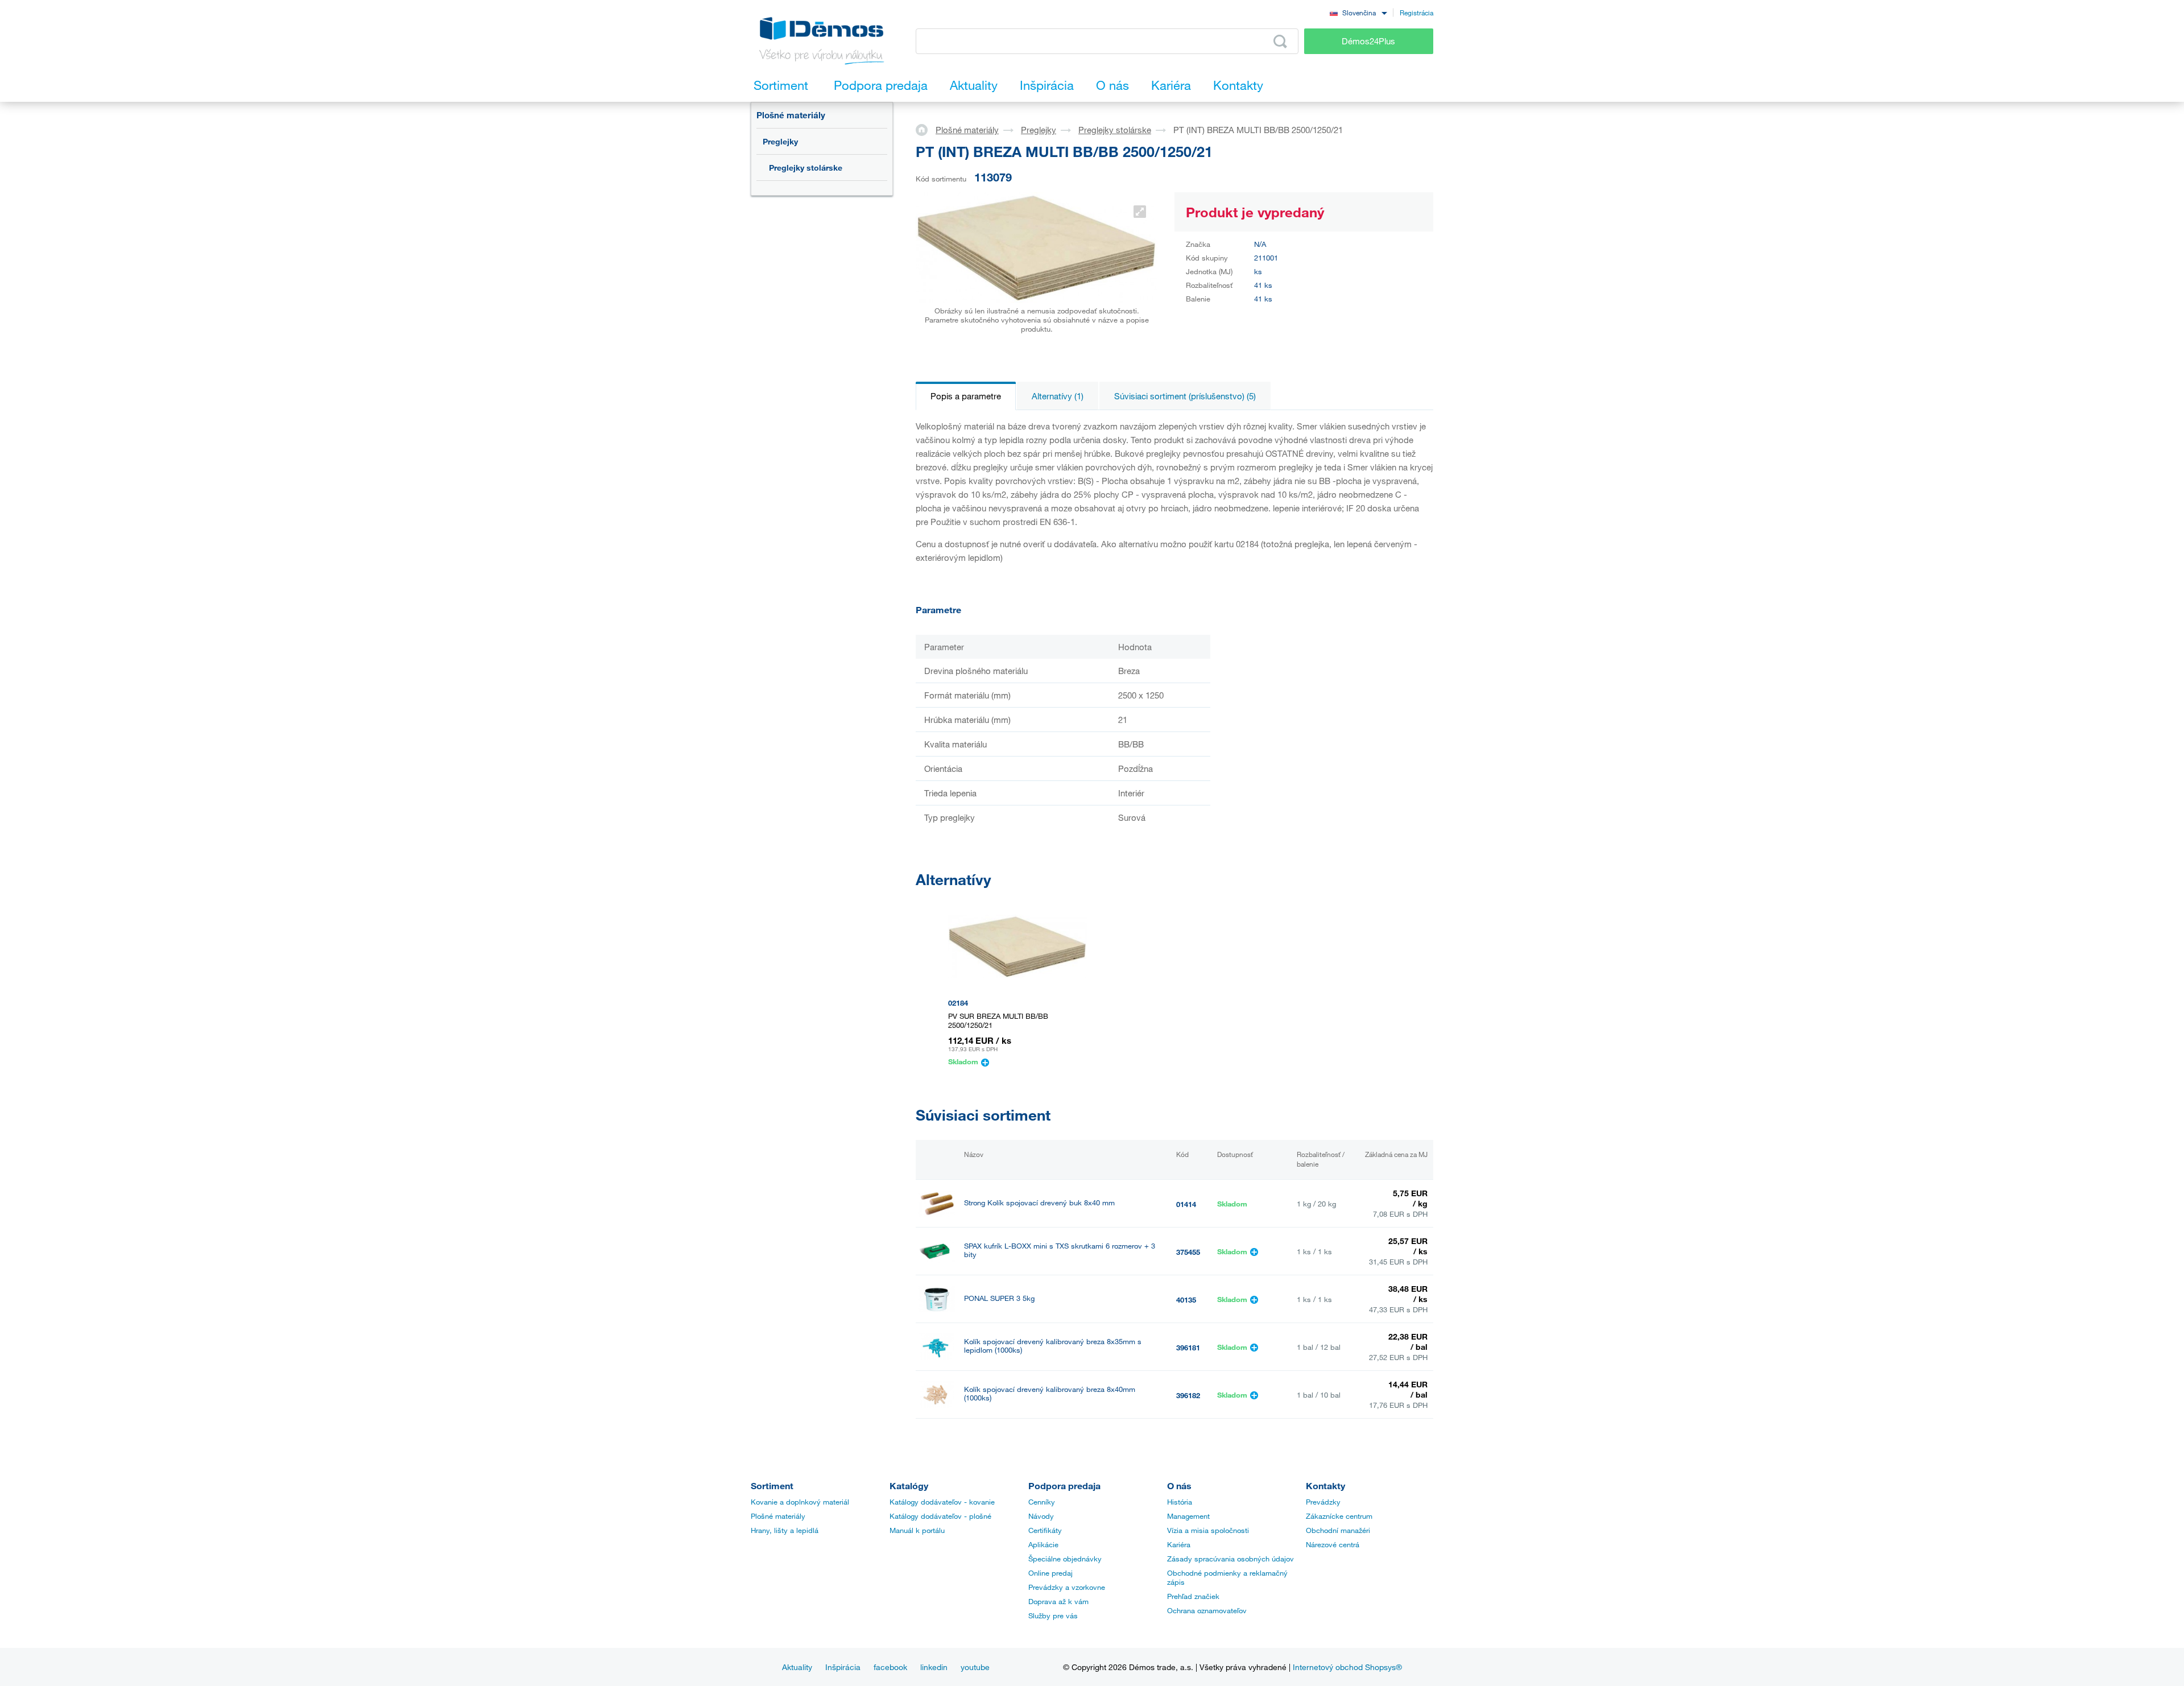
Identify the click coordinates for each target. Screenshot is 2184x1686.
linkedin (934, 1667)
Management (1188, 1516)
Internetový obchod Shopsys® (1347, 1667)
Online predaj (1050, 1573)
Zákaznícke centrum (1339, 1516)
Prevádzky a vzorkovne (1067, 1587)
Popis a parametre (966, 396)
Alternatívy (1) (1058, 396)
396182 (1188, 1395)
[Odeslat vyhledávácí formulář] (1280, 42)
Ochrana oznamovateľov (1207, 1610)
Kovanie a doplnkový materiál (800, 1502)
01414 (1186, 1204)
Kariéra (1179, 1544)
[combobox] (1358, 12)
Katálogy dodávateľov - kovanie (942, 1502)
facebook (890, 1667)
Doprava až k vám (1058, 1601)
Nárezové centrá (1333, 1544)
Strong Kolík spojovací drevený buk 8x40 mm (1039, 1203)
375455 (1188, 1252)
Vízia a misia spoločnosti (1208, 1530)
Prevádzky (1323, 1502)
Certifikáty (1045, 1530)
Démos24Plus (1368, 41)
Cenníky (1042, 1502)
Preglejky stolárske (806, 168)
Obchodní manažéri (1338, 1530)
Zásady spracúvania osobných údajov (1230, 1559)
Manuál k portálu (917, 1530)
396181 (1188, 1348)
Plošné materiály (791, 115)
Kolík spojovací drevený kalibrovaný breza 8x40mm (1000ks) (1050, 1394)
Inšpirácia (843, 1667)
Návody (1041, 1516)
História (1180, 1502)
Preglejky (780, 141)
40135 (1186, 1300)
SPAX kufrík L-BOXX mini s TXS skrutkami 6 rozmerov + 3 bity (1060, 1250)
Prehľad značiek (1193, 1596)
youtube (975, 1667)
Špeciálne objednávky (1065, 1559)
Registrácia (1416, 13)
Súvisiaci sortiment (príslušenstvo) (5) (1185, 396)
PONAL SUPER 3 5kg (999, 1298)
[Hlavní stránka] (926, 129)
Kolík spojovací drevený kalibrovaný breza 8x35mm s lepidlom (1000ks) (1053, 1346)
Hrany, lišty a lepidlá (785, 1530)
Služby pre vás (1053, 1615)
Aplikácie (1043, 1544)
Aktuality (797, 1667)
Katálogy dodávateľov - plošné (940, 1516)
